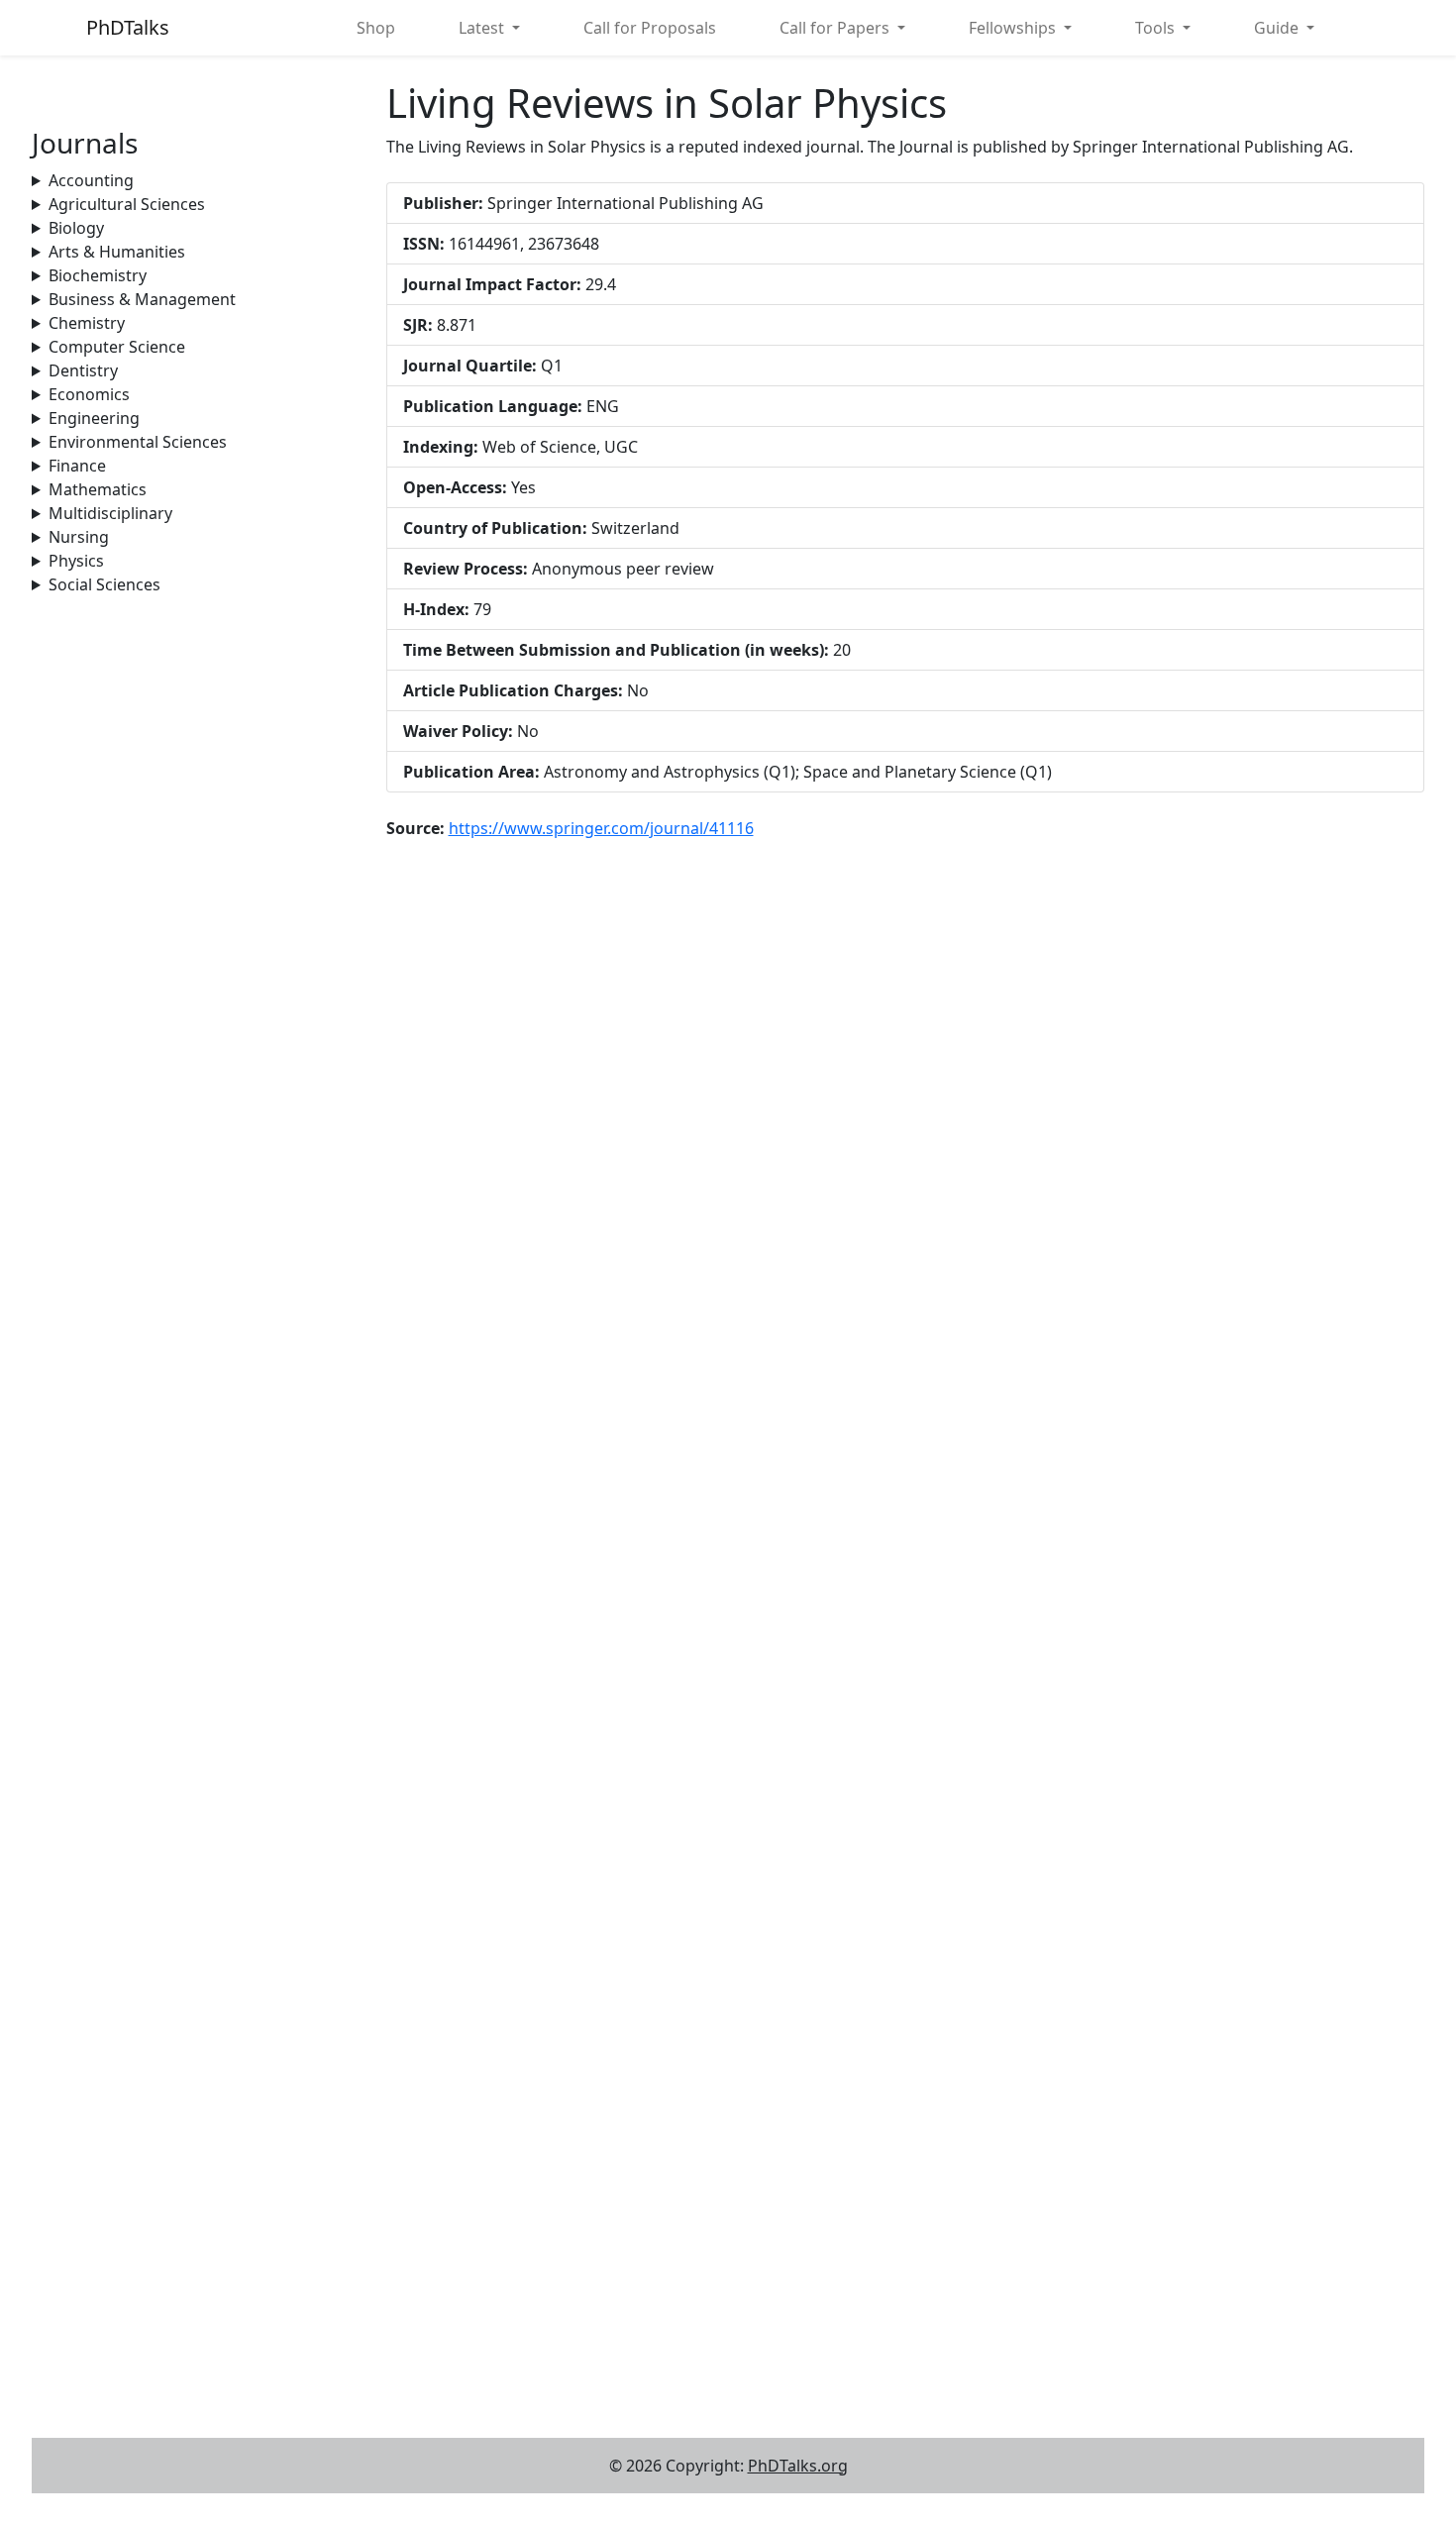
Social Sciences (104, 584)
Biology (76, 228)
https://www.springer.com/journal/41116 (601, 828)
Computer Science (117, 347)
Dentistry (83, 370)
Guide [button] (1278, 28)
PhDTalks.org (798, 2466)
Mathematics (98, 489)
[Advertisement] (197, 720)
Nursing (79, 537)
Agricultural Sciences (127, 204)
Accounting (91, 180)
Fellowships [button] (1014, 28)
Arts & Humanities (117, 252)
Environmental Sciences (138, 442)
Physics (76, 561)
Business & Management (142, 299)
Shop (376, 28)
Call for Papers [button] (836, 28)
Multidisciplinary (110, 513)
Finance (77, 466)
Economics (89, 394)
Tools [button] (1157, 28)
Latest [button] (483, 28)
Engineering (94, 418)
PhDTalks (128, 27)
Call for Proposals (650, 28)
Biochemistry (98, 275)
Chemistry (87, 323)
